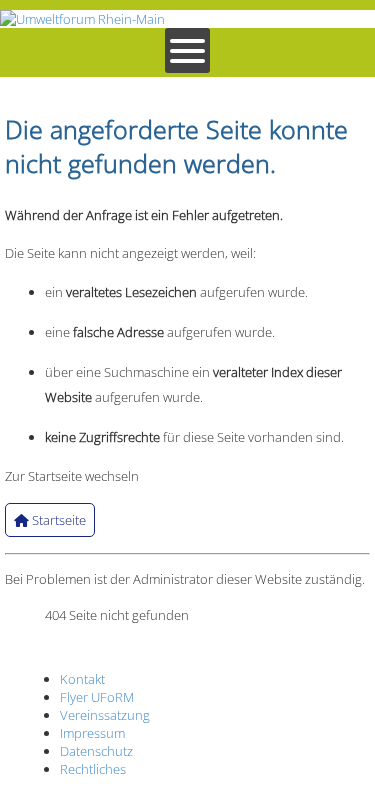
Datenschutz (96, 751)
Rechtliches (93, 769)
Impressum (92, 733)
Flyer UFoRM (97, 697)
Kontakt (82, 679)
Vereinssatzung (105, 715)
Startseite (57, 520)
